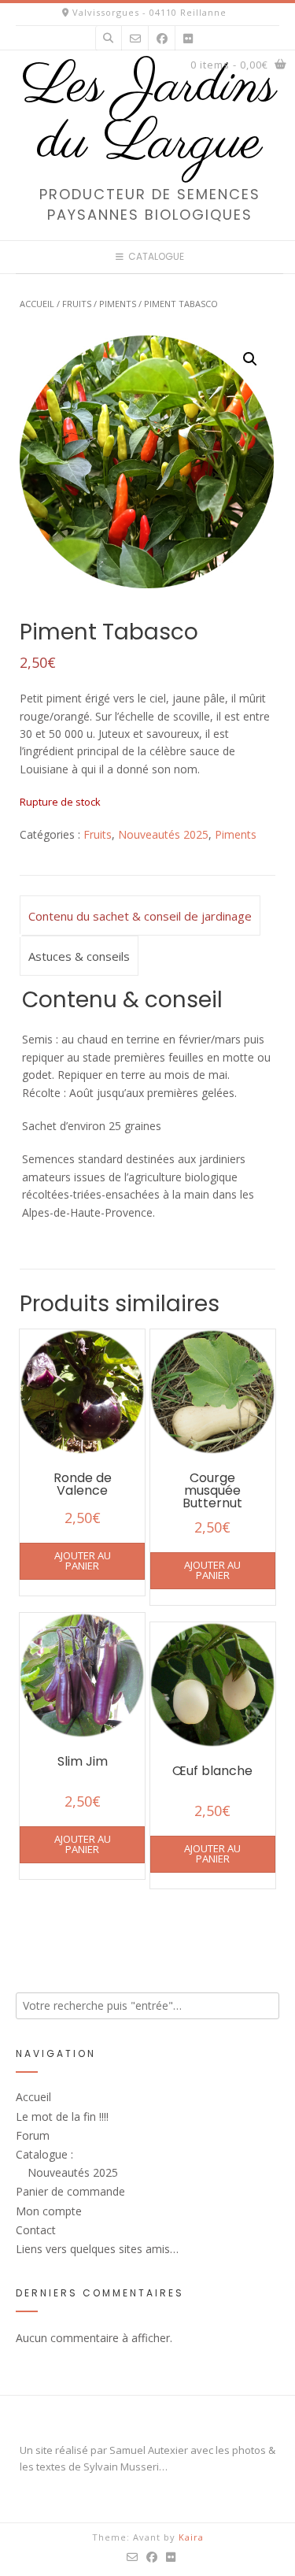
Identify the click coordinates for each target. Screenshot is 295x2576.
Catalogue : (44, 2154)
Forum (33, 2135)
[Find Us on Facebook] (162, 38)
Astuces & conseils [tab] (79, 956)
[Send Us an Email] (135, 38)
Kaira (191, 2537)
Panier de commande (70, 2191)
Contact (36, 2230)
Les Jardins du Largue (149, 115)
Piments (118, 304)
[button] (250, 359)
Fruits (77, 304)
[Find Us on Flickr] (188, 38)
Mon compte (49, 2211)
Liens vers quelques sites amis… (97, 2249)
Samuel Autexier (149, 2450)
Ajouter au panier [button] (83, 1560)
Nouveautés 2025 (163, 834)
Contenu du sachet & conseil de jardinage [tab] (140, 916)
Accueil (37, 304)
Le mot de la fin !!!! (62, 2116)
